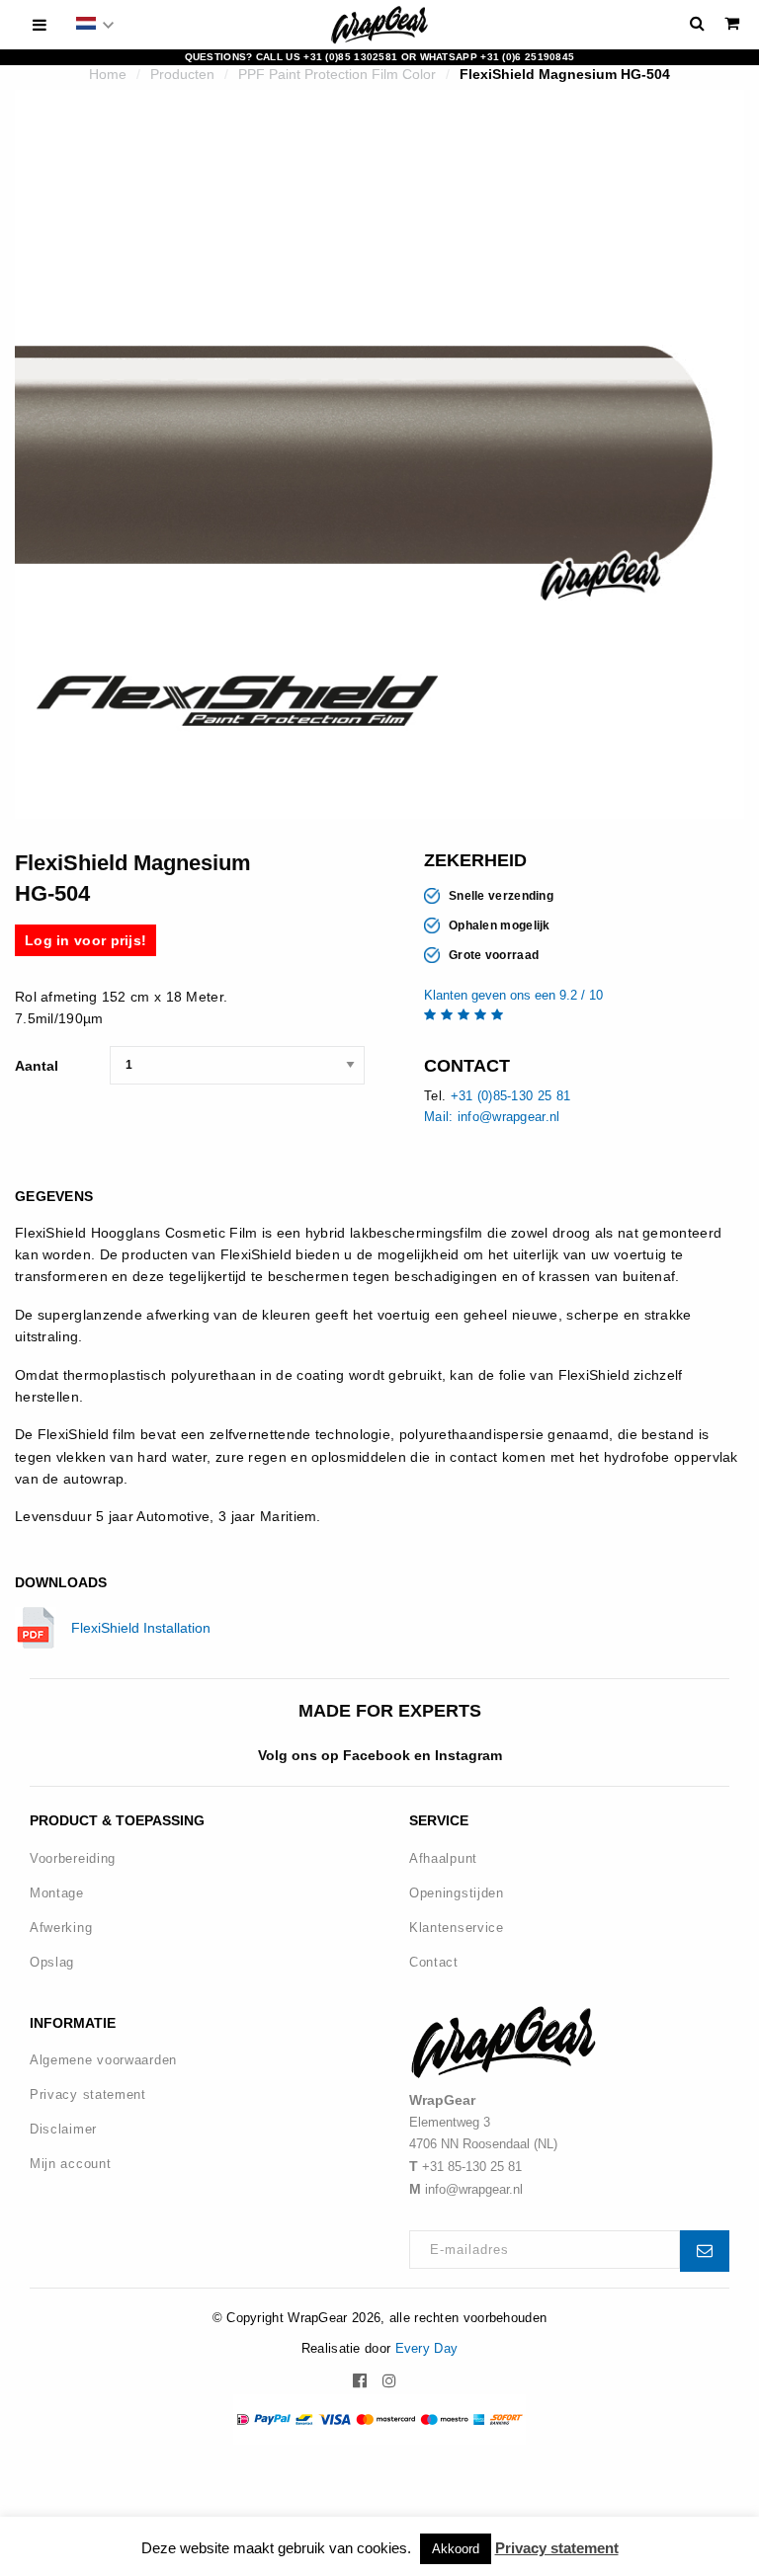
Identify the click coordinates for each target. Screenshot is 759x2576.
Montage (57, 1893)
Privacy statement (88, 2094)
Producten (182, 74)
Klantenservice (457, 1928)
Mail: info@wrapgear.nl (492, 1117)
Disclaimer (63, 2129)
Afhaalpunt (443, 1858)
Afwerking (61, 1928)
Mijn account (70, 2164)
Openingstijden (457, 1893)
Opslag (52, 1962)
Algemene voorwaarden (103, 2060)
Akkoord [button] (456, 2549)
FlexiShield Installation (141, 1628)
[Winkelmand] (732, 23)
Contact (434, 1962)
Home (108, 74)
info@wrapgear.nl (474, 2189)
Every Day (427, 2348)
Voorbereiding (73, 1858)
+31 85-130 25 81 (472, 2167)
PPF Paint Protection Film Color (337, 74)
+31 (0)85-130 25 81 (511, 1096)
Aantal (37, 1066)
